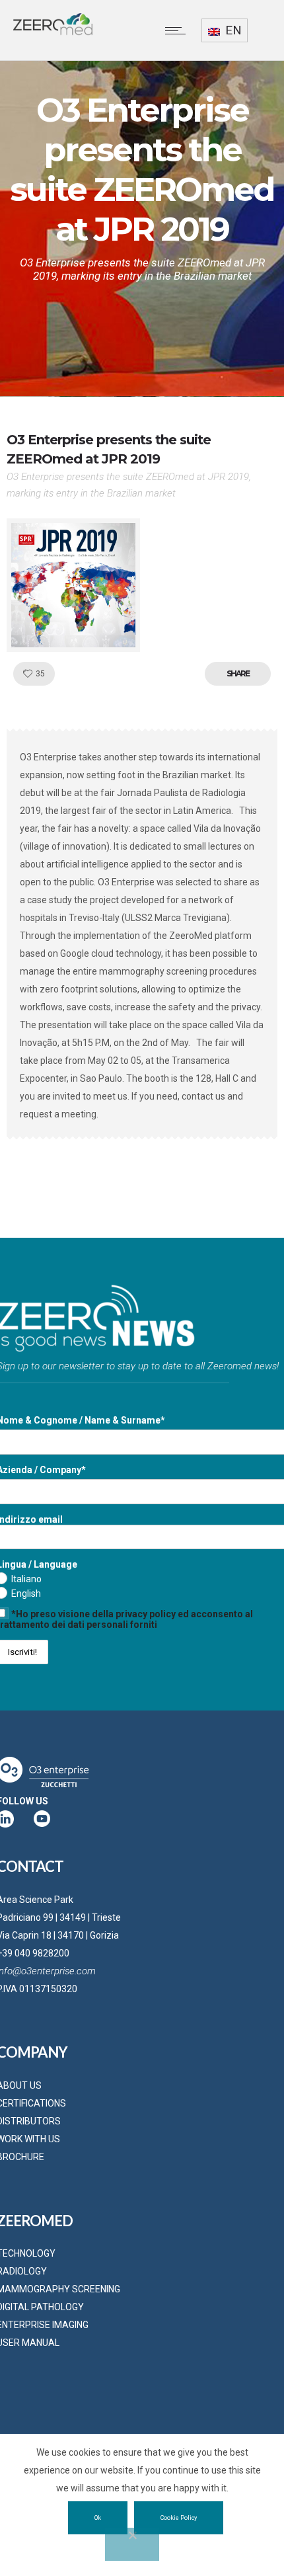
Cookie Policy (179, 2518)
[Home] (53, 32)
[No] (132, 2544)
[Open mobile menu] (178, 30)
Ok (98, 2518)
